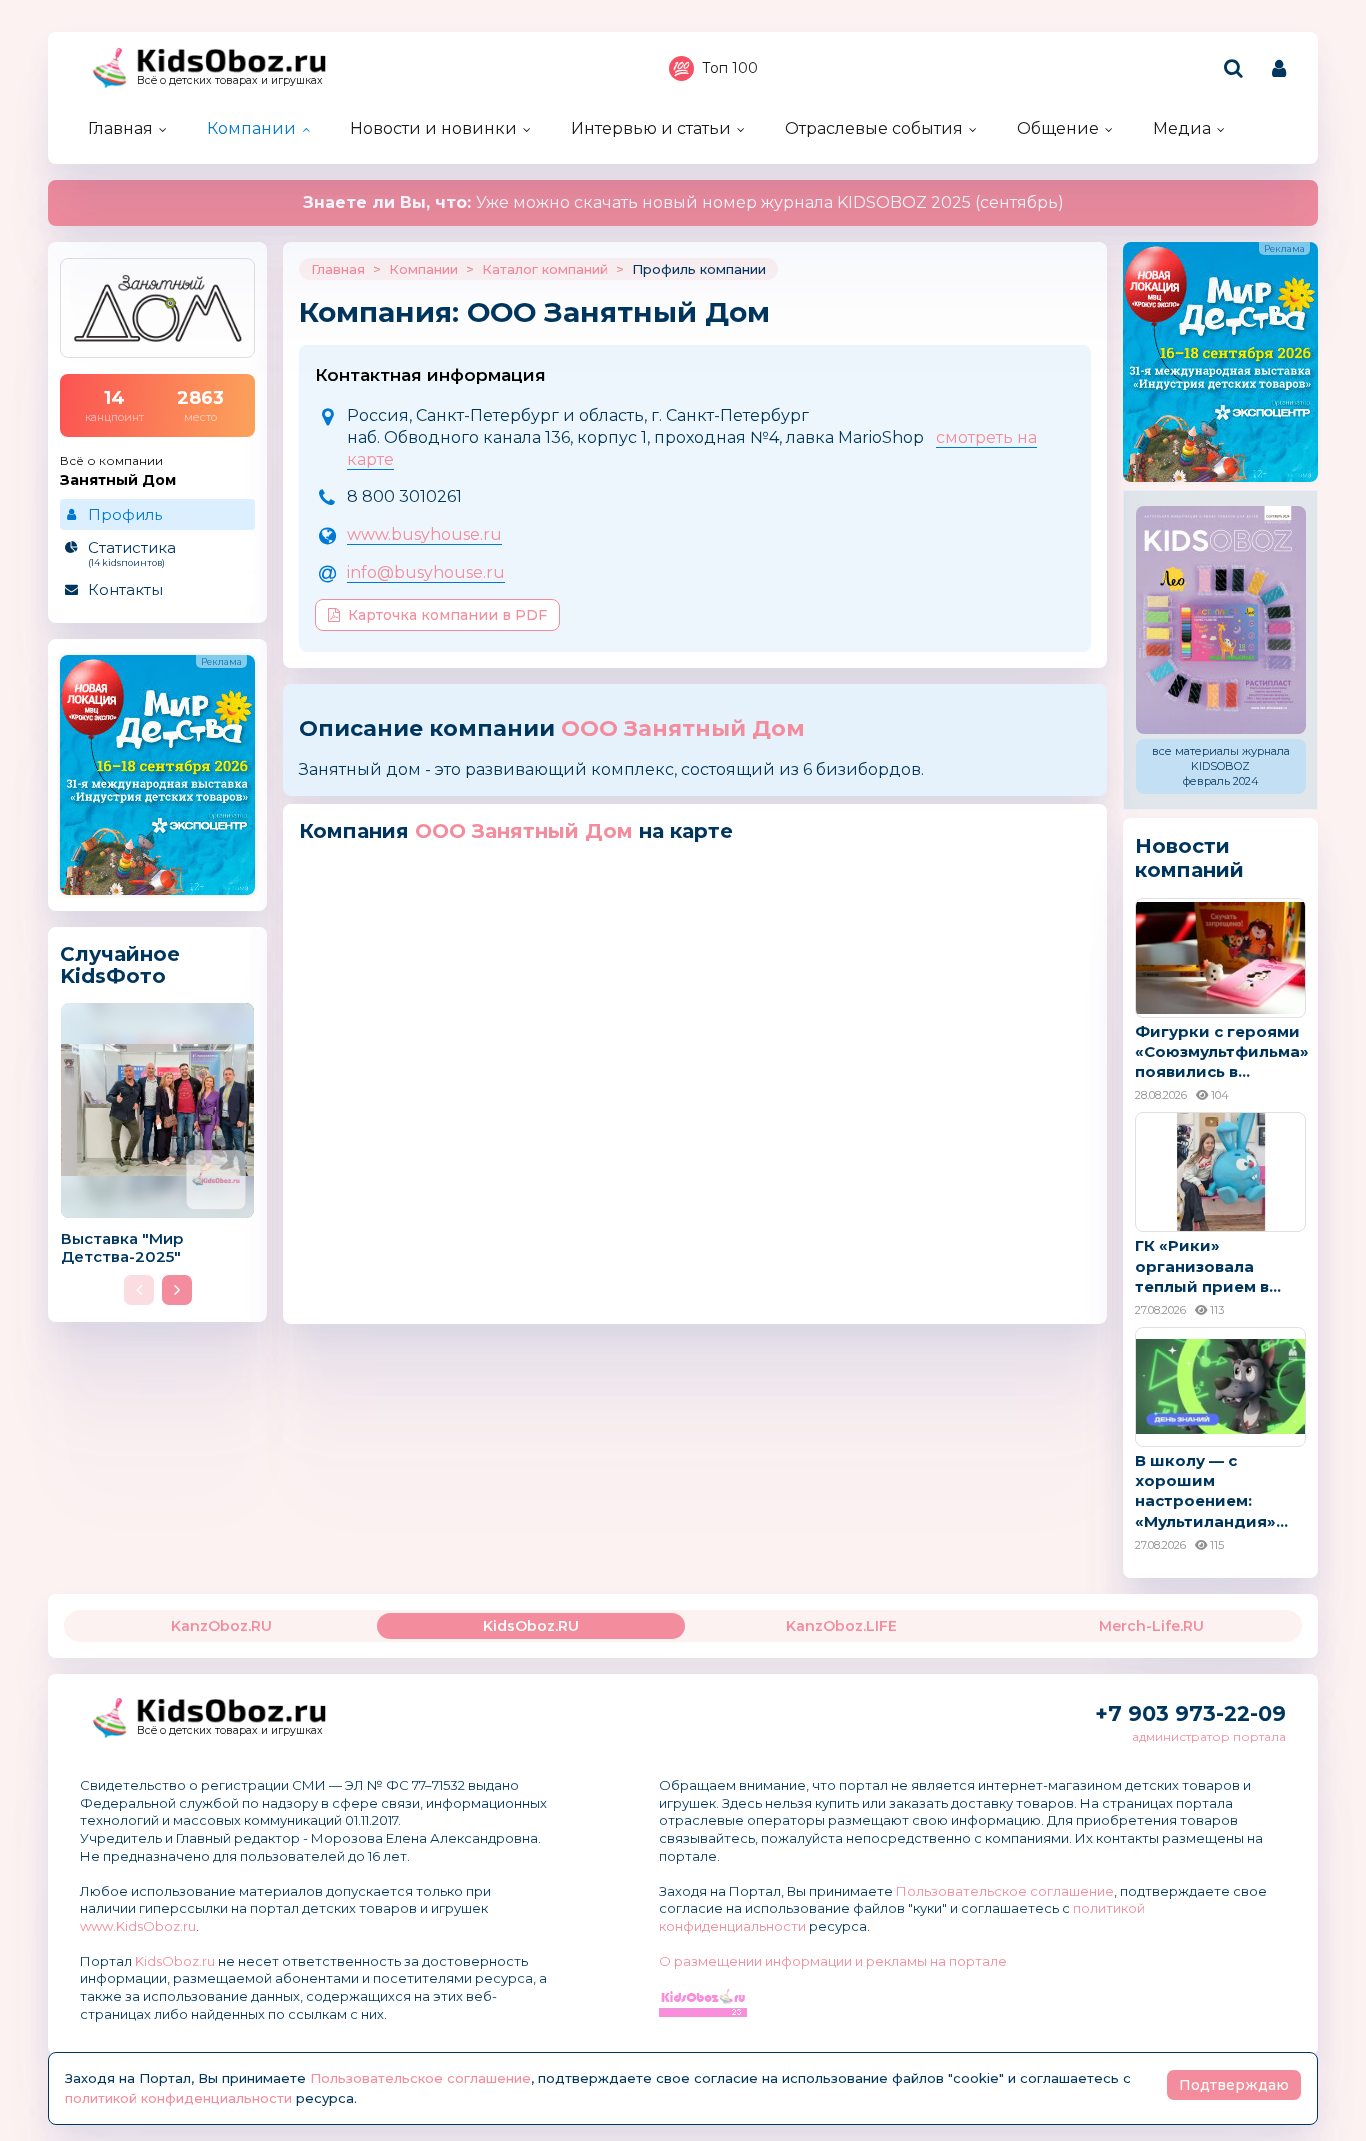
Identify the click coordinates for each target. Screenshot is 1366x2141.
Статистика (132, 553)
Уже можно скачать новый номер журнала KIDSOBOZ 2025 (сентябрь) (683, 202)
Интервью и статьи (651, 128)
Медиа (1182, 128)
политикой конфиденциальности (178, 2098)
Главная (120, 128)
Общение (1058, 128)
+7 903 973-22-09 (1190, 1713)
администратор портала (1209, 1736)
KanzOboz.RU (221, 1626)
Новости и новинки (433, 128)
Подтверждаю (1234, 2085)
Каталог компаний (545, 269)
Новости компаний (1189, 858)
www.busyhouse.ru (424, 534)
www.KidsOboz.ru (138, 1926)
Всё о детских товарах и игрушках (230, 80)
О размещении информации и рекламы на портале (833, 1961)
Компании (251, 128)
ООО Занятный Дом (683, 728)
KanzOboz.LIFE (841, 1626)
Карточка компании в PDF (447, 615)
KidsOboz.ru (175, 1961)
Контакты (125, 589)
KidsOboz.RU (531, 1626)
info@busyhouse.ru (426, 572)
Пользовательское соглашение (1005, 1891)
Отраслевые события (874, 128)
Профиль (125, 514)
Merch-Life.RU (1151, 1626)
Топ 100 (730, 68)
